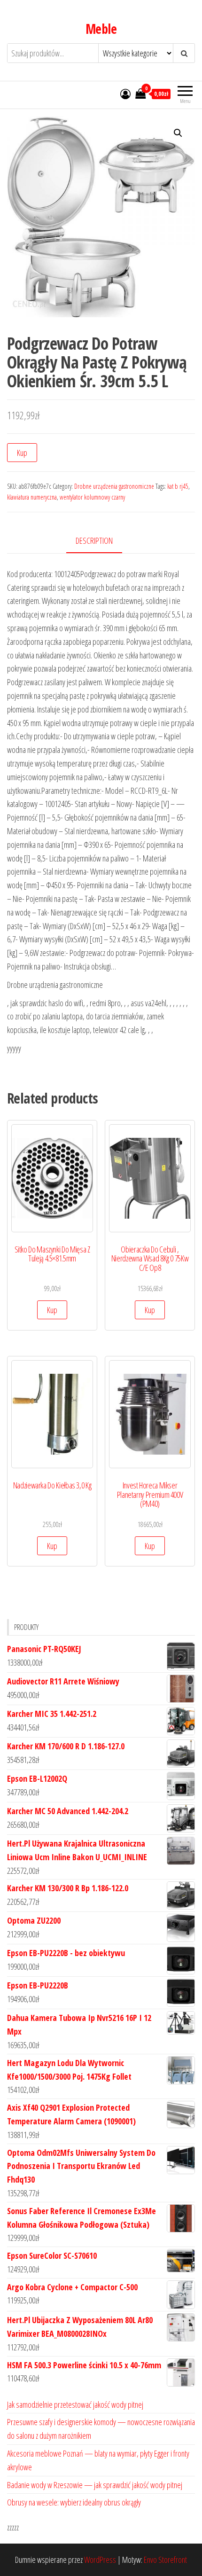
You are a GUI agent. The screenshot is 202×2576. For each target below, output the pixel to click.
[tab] (101, 541)
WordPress (100, 2560)
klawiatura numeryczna (32, 497)
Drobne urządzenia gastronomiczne (114, 486)
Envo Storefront (165, 2560)
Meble (101, 29)
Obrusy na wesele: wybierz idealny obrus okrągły (74, 2502)
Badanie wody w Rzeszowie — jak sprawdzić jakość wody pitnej (95, 2485)
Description (94, 540)
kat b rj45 (178, 486)
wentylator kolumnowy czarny (92, 497)
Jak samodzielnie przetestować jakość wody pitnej (75, 2404)
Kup (22, 453)
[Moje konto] (125, 94)
